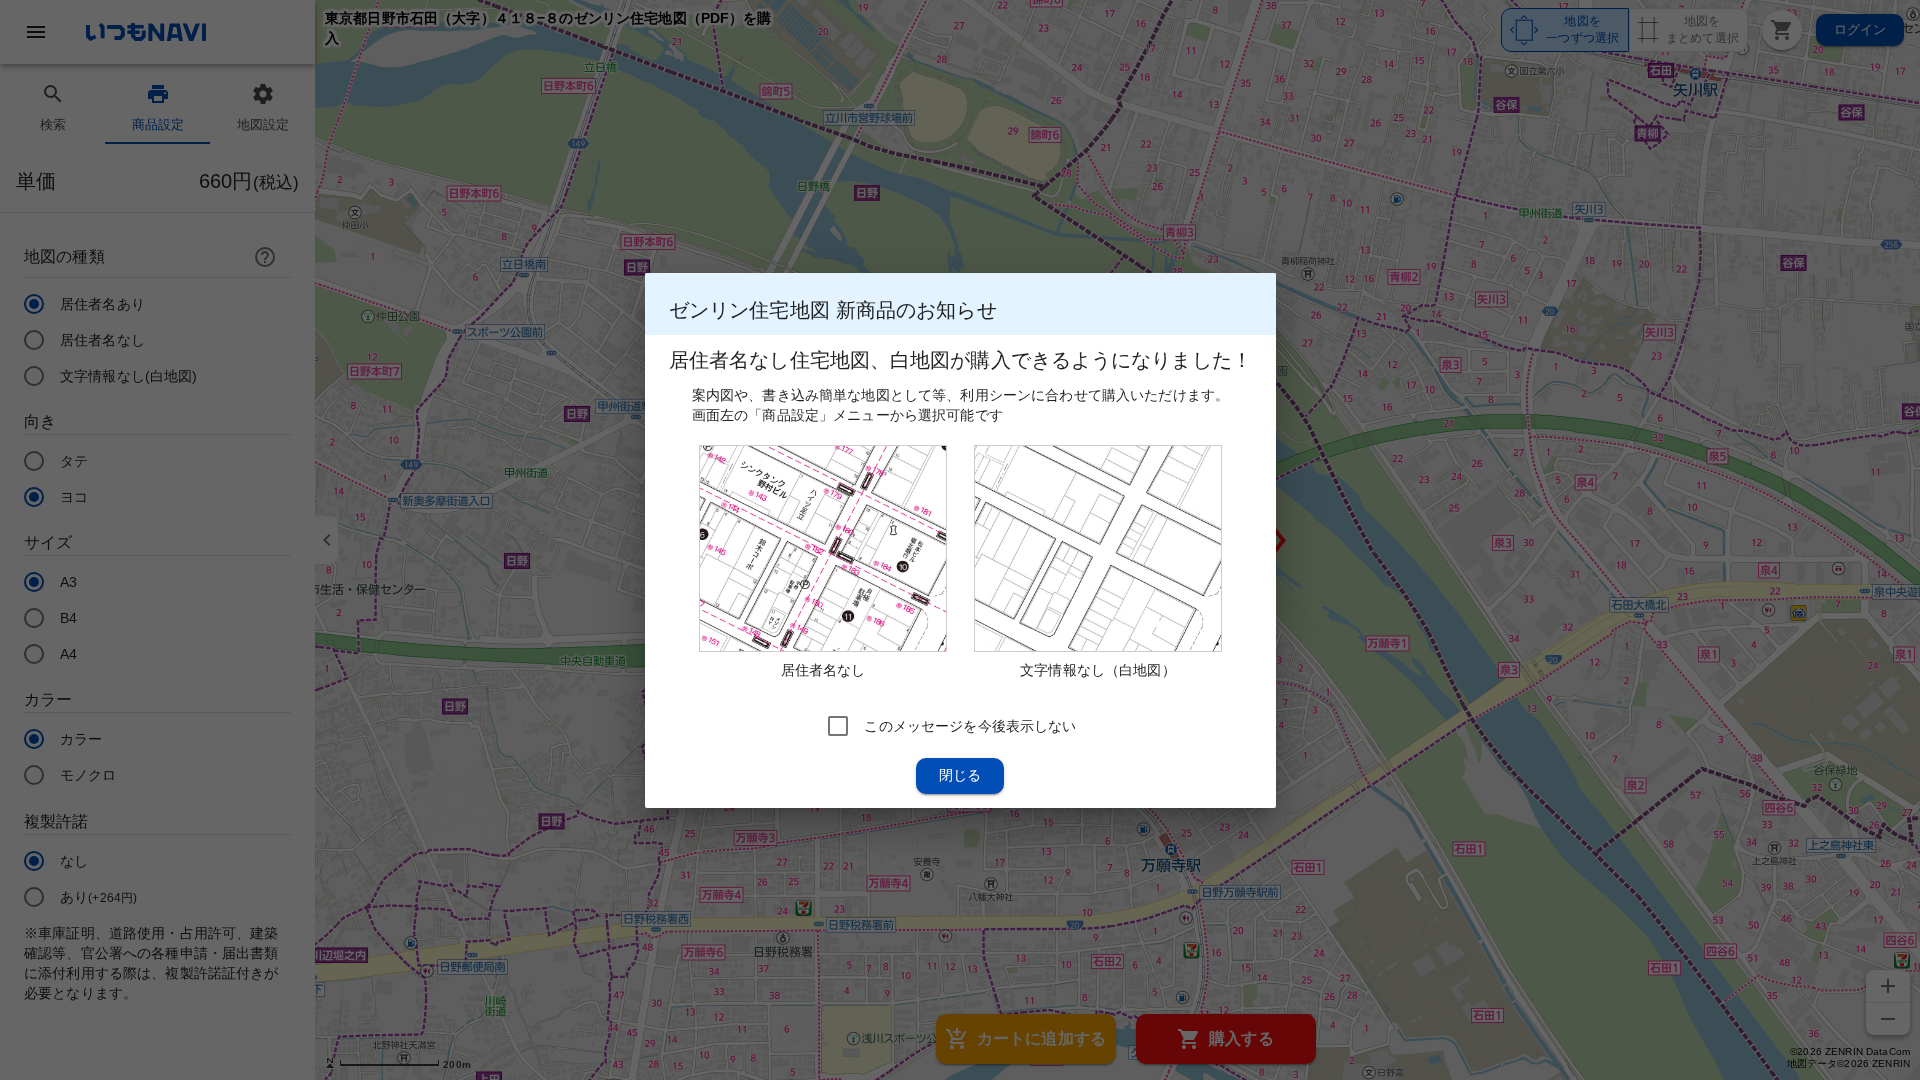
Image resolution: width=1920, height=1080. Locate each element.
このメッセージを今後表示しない (970, 725)
